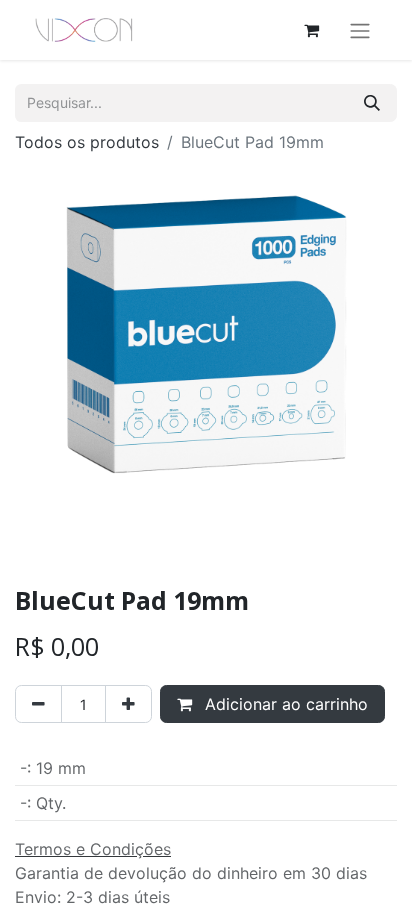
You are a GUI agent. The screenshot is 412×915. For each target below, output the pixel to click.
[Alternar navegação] (360, 30)
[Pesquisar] (372, 103)
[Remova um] (38, 704)
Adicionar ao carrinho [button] (284, 704)
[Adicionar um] (128, 704)
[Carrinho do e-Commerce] (311, 30)
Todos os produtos (87, 142)
